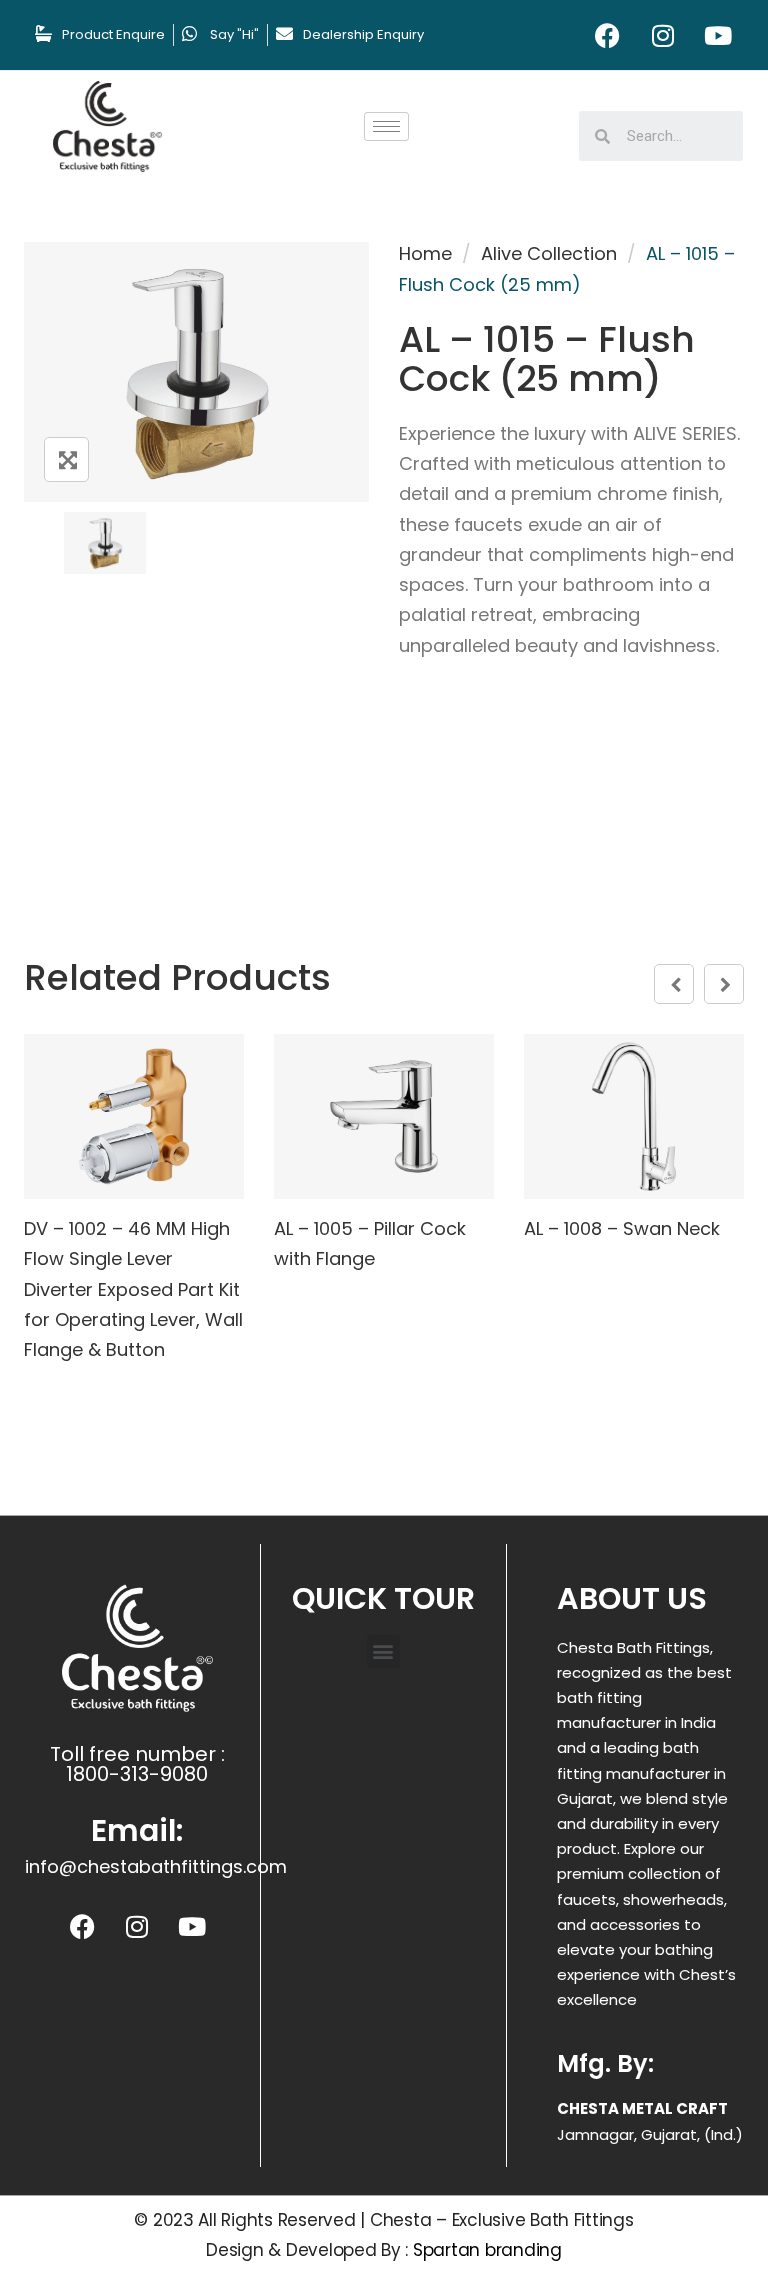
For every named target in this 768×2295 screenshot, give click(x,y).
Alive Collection (549, 253)
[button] (383, 1651)
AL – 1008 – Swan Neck (622, 1228)
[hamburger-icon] (386, 126)
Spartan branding (487, 2250)
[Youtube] (718, 35)
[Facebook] (608, 35)
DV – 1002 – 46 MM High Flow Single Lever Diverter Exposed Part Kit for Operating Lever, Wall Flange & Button (133, 1289)
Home (425, 253)
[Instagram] (663, 35)
